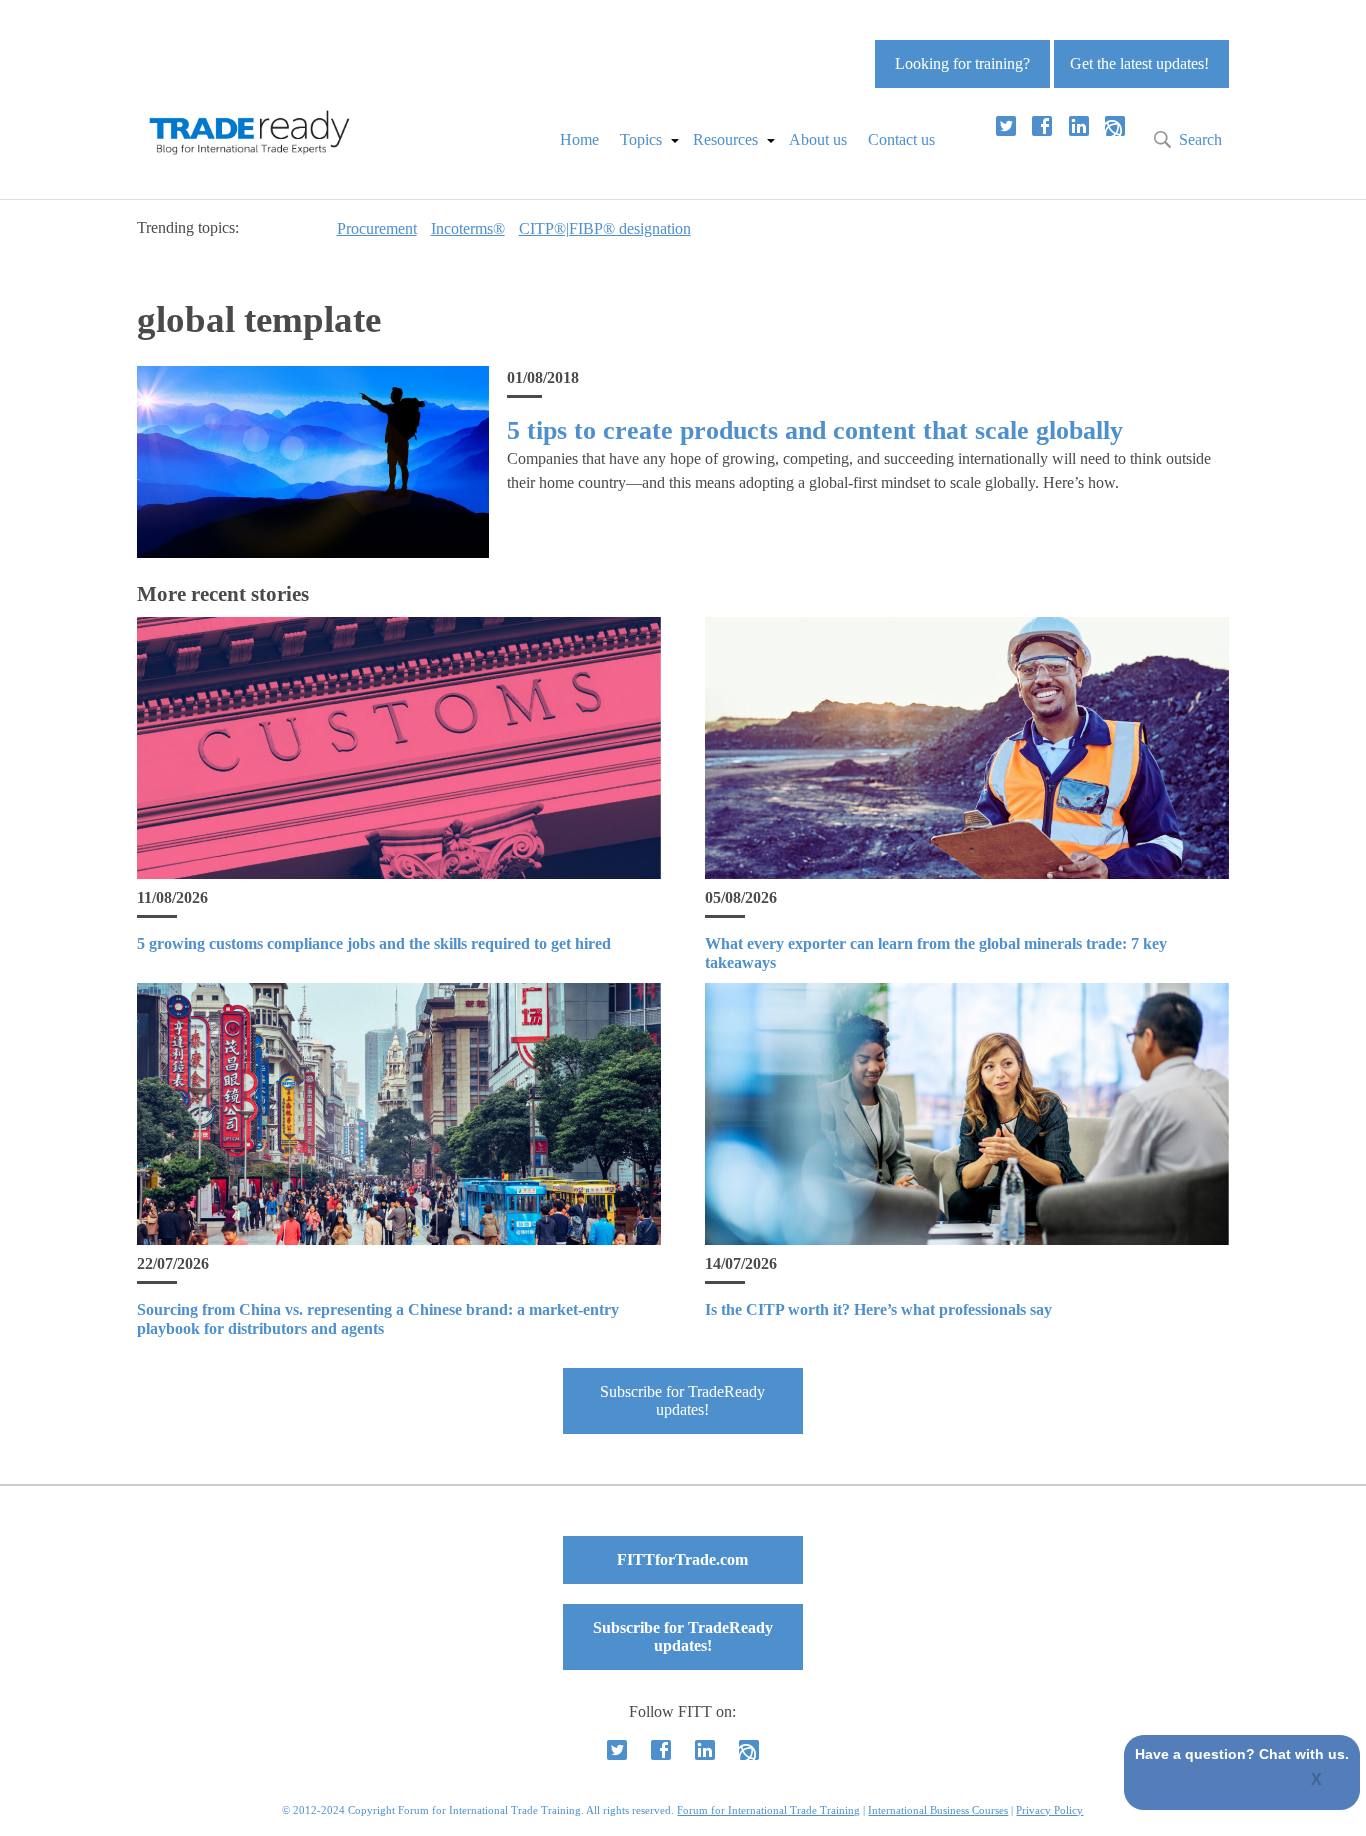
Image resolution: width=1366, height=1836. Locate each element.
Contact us (901, 139)
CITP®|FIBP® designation (605, 228)
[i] (1115, 126)
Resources (725, 139)
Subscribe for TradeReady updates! (682, 1400)
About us (818, 139)
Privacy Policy (1049, 1810)
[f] (1042, 126)
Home (579, 139)
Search (1200, 139)
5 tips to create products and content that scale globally (815, 430)
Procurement (377, 228)
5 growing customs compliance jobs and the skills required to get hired (374, 943)
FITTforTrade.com (682, 1559)
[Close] (1317, 1781)
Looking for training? (962, 63)
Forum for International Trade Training (768, 1810)
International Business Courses (938, 1810)
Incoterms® (468, 228)
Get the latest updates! (1139, 63)
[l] (1079, 126)
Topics (641, 139)
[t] (1006, 126)
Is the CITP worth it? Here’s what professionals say (878, 1309)
